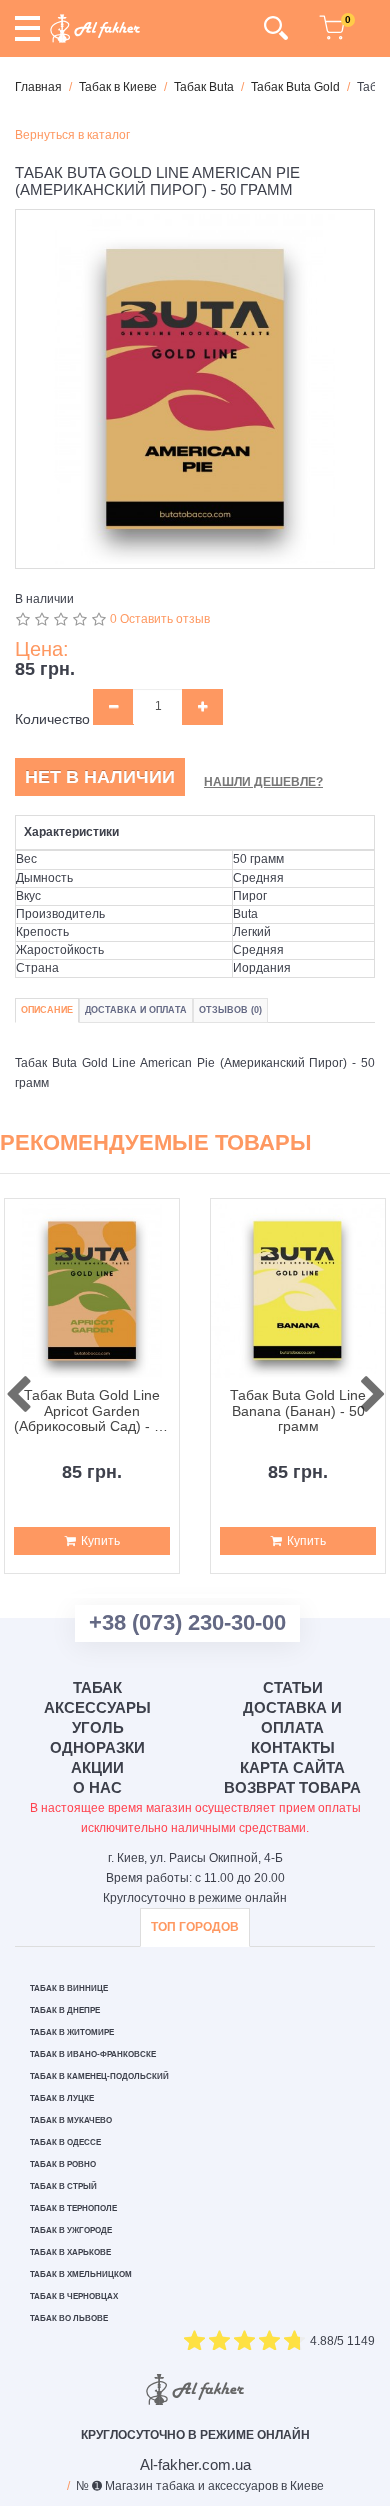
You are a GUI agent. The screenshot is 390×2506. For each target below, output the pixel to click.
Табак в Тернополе (73, 2208)
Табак (97, 1687)
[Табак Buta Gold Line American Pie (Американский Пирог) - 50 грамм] (195, 389)
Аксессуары (97, 1707)
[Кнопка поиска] (275, 28)
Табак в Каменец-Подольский (99, 2076)
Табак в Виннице (69, 1988)
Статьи (293, 1687)
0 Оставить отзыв (160, 619)
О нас (97, 1787)
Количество (52, 719)
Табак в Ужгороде (71, 2230)
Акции (97, 1767)
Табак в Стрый (63, 2186)
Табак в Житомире (72, 2032)
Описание (47, 1010)
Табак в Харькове (70, 2252)
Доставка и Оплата (136, 1010)
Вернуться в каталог (72, 135)
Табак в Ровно (63, 2164)
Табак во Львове (69, 2318)
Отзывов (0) (230, 1010)
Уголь (98, 1727)
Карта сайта (292, 1767)
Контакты (293, 1747)
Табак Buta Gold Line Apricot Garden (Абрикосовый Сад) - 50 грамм (92, 1411)
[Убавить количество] (113, 707)
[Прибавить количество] (202, 707)
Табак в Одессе (65, 2142)
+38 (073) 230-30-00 (187, 1622)
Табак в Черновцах (74, 2296)
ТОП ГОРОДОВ (195, 1927)
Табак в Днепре (65, 2010)
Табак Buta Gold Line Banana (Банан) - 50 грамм (298, 1411)
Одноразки (97, 1747)
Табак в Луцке (62, 2098)
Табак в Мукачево (71, 2120)
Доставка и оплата (292, 1717)
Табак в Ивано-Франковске (93, 2054)
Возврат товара (292, 1787)
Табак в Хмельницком (81, 2274)
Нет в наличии (100, 777)
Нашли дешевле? (263, 782)
